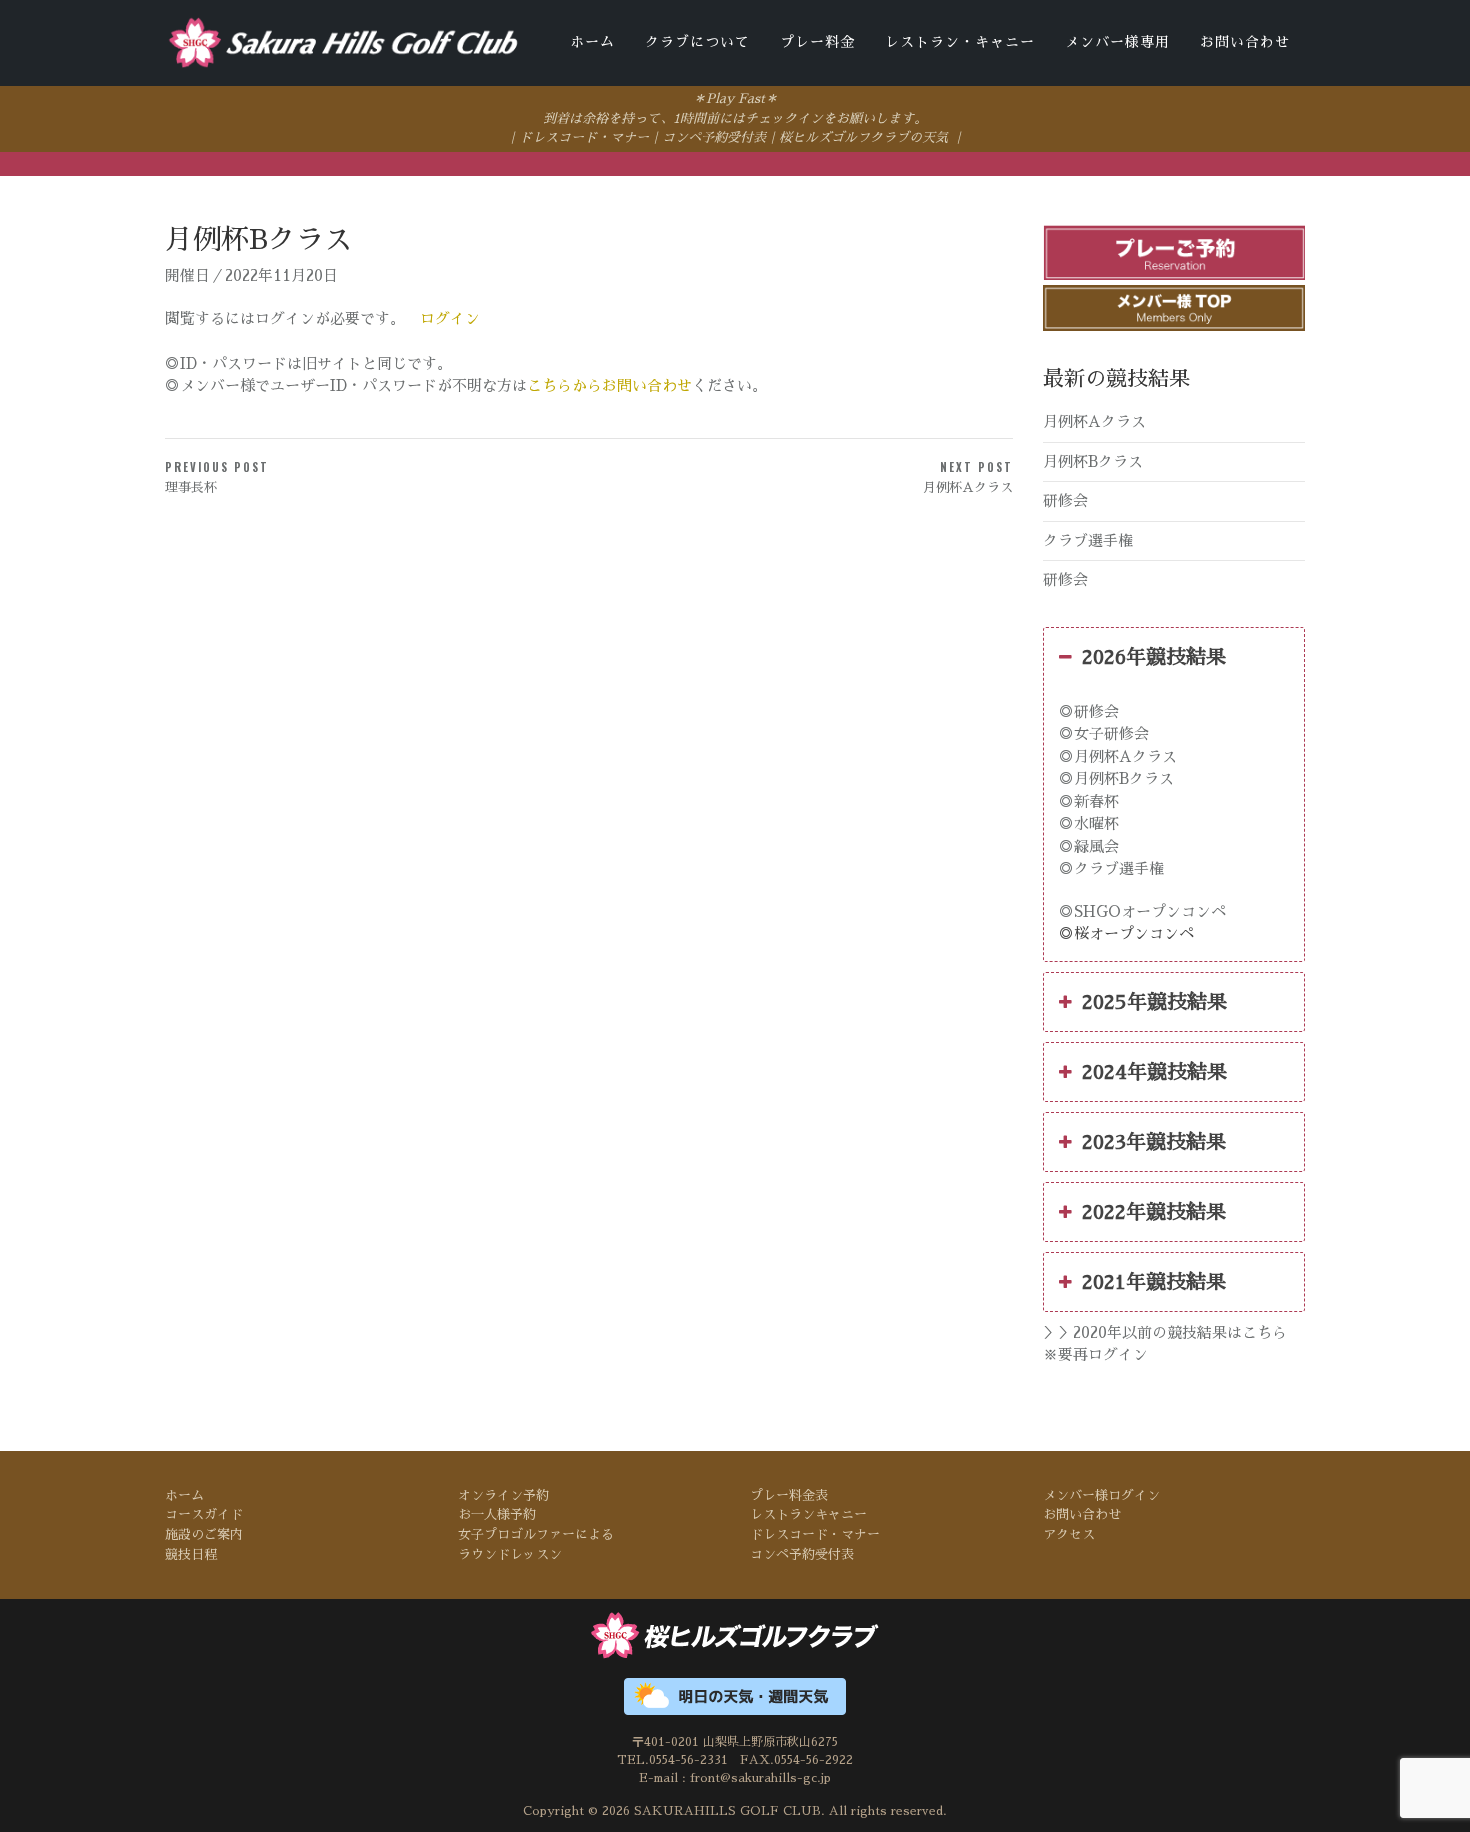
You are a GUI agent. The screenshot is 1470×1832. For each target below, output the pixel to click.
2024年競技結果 (1154, 1072)
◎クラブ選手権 (1111, 868)
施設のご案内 (204, 1534)
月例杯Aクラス (1094, 421)
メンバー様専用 (1117, 42)
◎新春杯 (1089, 801)
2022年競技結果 (1154, 1212)
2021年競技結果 (1154, 1282)
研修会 (1065, 500)
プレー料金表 (789, 1495)
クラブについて (697, 42)
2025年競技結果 (1154, 1002)
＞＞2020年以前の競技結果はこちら (1165, 1332)
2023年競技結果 (1154, 1142)
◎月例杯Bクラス (1116, 778)
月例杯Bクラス (1093, 461)
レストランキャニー (808, 1514)
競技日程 (191, 1554)
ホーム (592, 42)
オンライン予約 (503, 1495)
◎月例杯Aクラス (1118, 756)
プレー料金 (817, 42)
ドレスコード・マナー (584, 137)
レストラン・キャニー (960, 42)
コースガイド (204, 1514)
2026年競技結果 (1154, 657)
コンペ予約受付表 (714, 137)
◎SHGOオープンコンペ (1142, 911)
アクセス (1069, 1534)
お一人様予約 (497, 1514)
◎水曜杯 (1089, 823)
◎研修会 (1089, 711)
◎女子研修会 (1104, 733)
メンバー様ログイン (1101, 1495)
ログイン (450, 318)
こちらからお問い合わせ (609, 386)
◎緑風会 (1089, 846)
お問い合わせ (1245, 42)
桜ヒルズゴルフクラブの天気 (863, 137)
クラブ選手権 (1088, 540)
